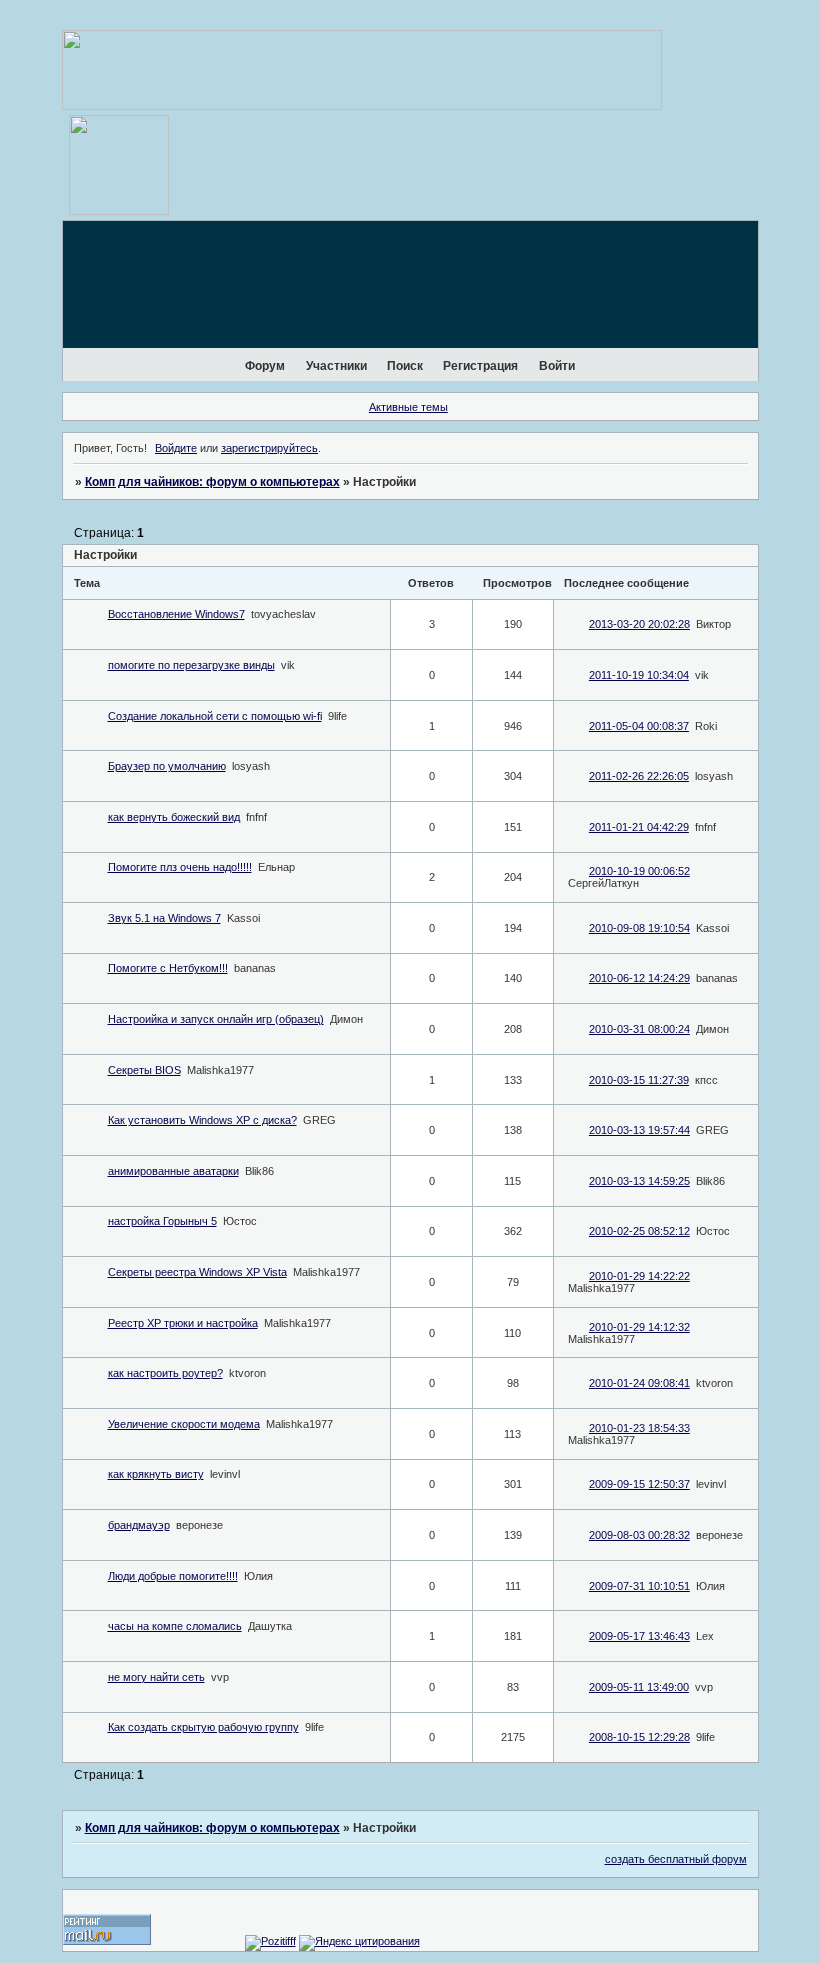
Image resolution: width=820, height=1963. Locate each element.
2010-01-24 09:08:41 (639, 1383)
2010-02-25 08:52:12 (639, 1231)
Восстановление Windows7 (176, 614)
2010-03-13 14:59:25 (639, 1181)
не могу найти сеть (156, 1677)
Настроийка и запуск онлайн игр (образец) (216, 1019)
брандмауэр (139, 1525)
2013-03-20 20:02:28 (639, 624)
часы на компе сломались (175, 1626)
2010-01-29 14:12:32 (639, 1327)
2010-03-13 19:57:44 (639, 1130)
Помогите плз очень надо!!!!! (180, 867)
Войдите (176, 448)
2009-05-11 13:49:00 (639, 1687)
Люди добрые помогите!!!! (173, 1576)
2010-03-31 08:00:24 (639, 1029)
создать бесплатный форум (676, 1859)
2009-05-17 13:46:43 (639, 1636)
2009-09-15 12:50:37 (639, 1484)
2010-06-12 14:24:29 (639, 978)
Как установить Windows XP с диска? (202, 1120)
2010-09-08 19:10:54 (639, 928)
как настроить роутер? (165, 1373)
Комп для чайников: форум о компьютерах (212, 482)
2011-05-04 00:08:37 (639, 726)
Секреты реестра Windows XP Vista (197, 1272)
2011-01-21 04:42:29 (639, 827)
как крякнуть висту (156, 1474)
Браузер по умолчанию (167, 766)
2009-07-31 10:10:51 (639, 1586)
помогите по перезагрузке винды (191, 665)
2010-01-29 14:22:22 (639, 1276)
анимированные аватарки (173, 1171)
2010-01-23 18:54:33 (639, 1428)
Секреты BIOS (144, 1070)
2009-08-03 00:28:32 (639, 1535)
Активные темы (408, 407)
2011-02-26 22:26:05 (639, 776)
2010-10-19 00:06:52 (639, 871)
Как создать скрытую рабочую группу (203, 1727)
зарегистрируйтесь (269, 448)
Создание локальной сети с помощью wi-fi (215, 716)
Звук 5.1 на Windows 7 (164, 918)
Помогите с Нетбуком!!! (168, 968)
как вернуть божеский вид (174, 817)
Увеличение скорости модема (184, 1424)
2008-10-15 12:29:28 (639, 1737)
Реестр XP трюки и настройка (183, 1323)
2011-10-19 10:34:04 (639, 675)
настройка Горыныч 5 (162, 1221)
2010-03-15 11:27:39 (639, 1080)
